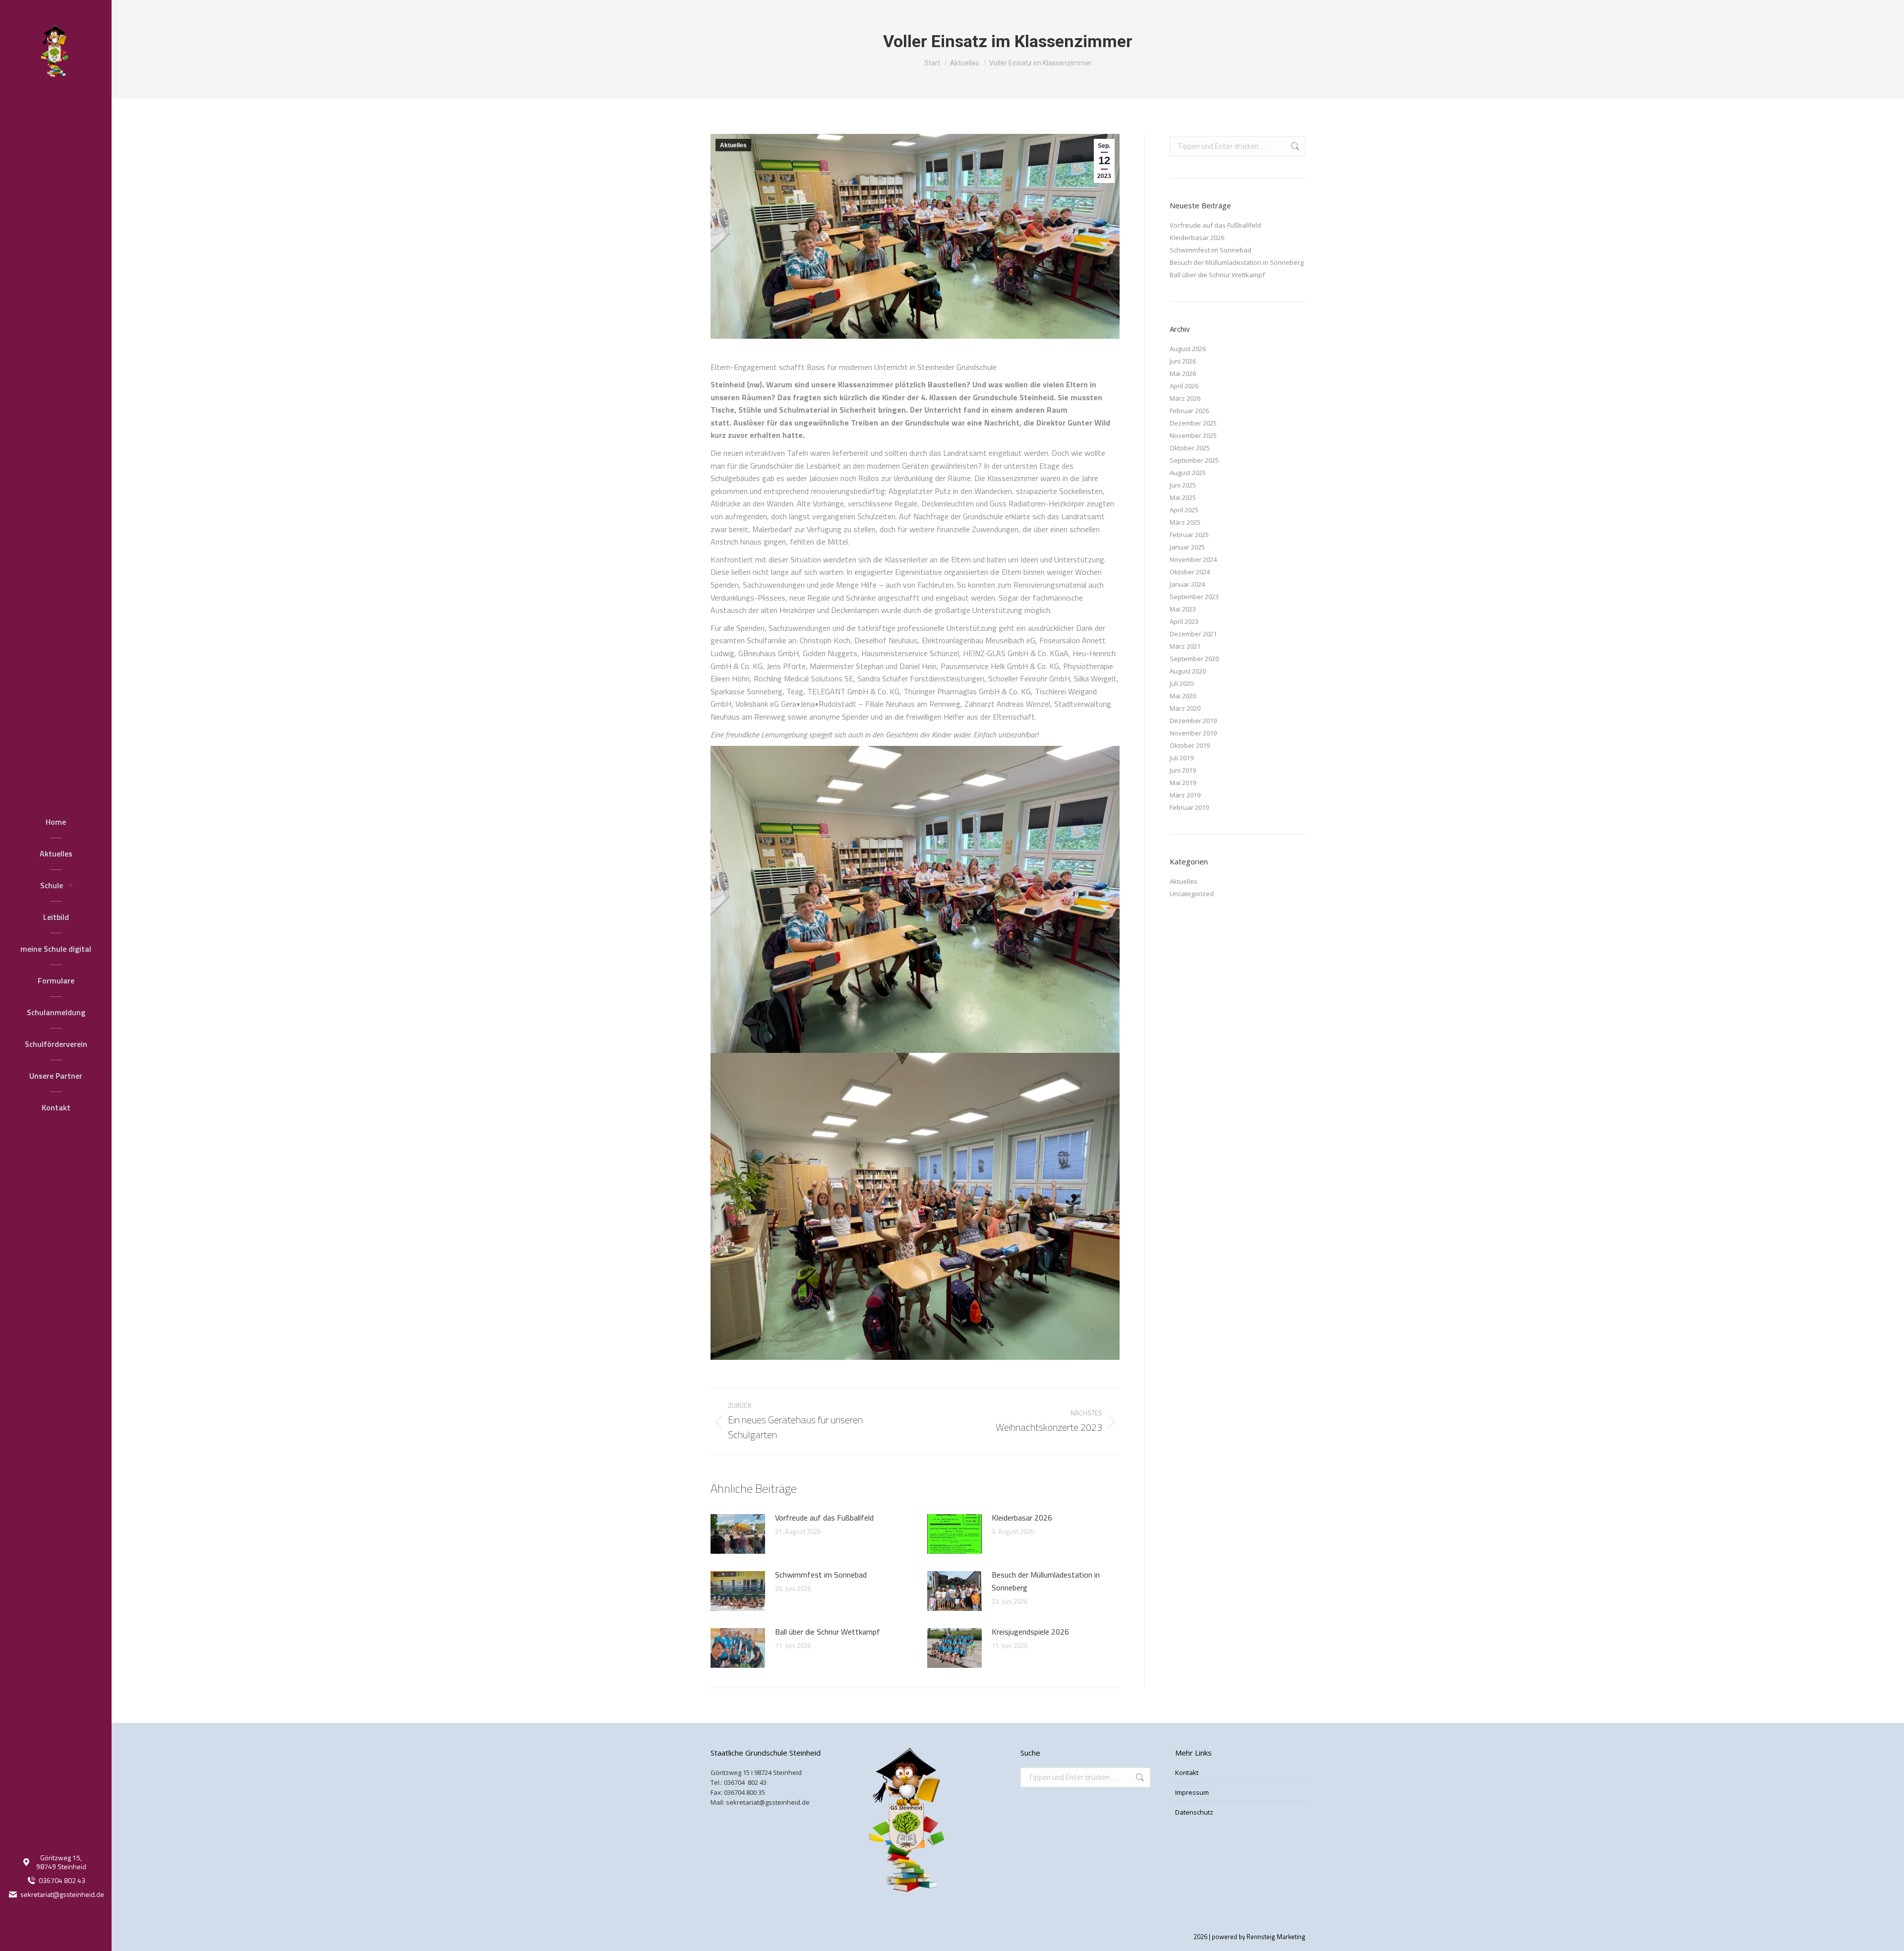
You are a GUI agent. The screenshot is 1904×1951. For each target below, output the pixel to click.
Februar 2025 (1189, 535)
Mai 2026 (1183, 373)
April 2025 (1184, 510)
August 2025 (1188, 473)
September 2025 (1194, 460)
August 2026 (1188, 349)
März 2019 (1185, 795)
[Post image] (738, 1534)
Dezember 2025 (1193, 423)
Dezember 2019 (1193, 721)
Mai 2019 (1183, 783)
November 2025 (1193, 435)
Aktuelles (733, 145)
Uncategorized (1192, 894)
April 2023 (1184, 621)
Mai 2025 (1183, 497)
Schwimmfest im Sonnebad (821, 1575)
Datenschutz (1194, 1812)
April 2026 (1184, 386)
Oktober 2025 (1190, 448)
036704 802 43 (62, 1881)
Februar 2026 (1189, 411)
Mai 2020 (1183, 696)
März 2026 (1185, 398)
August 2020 (1188, 671)
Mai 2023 (1183, 609)
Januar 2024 (1187, 584)
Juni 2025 (1183, 485)
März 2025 (1185, 522)
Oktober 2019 (1190, 745)
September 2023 (1194, 597)
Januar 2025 (1187, 547)
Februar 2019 (1189, 807)
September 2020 (1194, 659)
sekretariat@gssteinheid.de (62, 1894)
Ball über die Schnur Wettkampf (828, 1632)
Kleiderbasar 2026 (1022, 1518)
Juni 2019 (1183, 770)
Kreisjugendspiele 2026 (1030, 1632)
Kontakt (1187, 1772)
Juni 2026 (1183, 361)
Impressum (1192, 1792)
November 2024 (1193, 559)
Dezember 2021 (1193, 634)
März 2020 (1185, 708)
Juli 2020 (1182, 683)
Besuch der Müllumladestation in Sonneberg (1046, 1581)
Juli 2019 (1182, 758)
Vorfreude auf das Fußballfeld (824, 1518)
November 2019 (1193, 733)
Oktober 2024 (1190, 572)
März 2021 (1185, 646)
